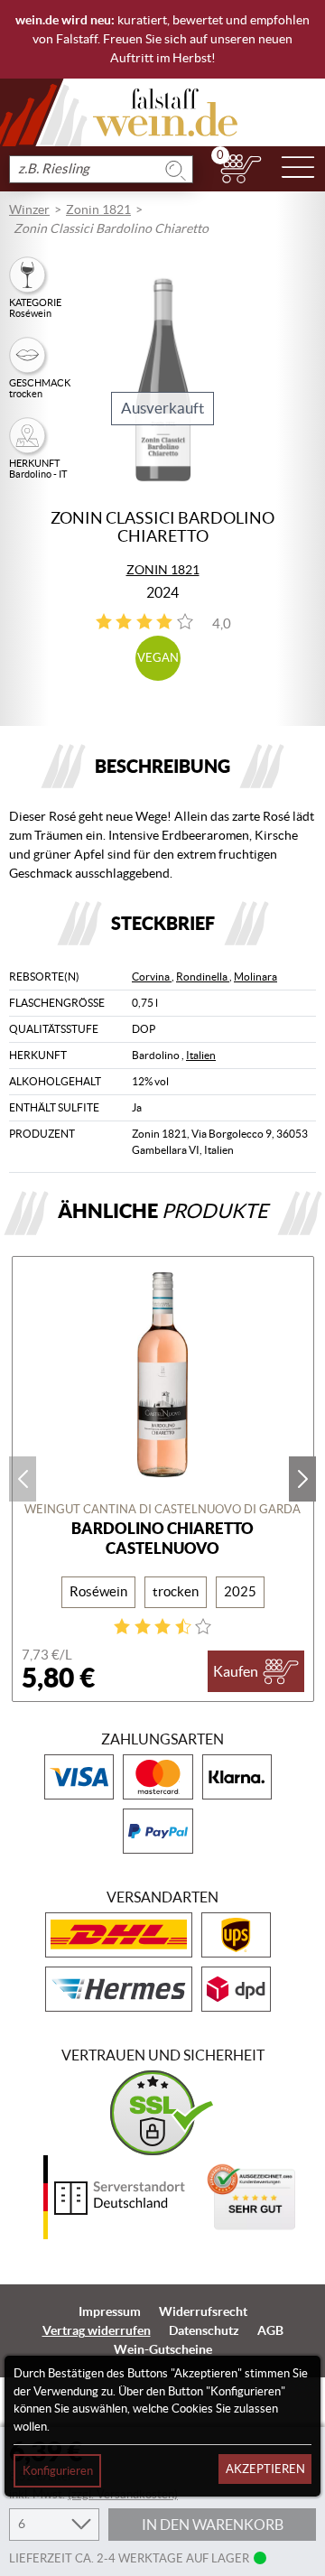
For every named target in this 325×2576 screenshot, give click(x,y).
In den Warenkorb (213, 2525)
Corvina (152, 976)
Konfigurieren (58, 2471)
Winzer (29, 209)
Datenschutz (204, 2330)
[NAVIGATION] (298, 169)
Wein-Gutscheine (163, 2349)
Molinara (255, 976)
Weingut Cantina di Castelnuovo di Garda (162, 1509)
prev (23, 1479)
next (302, 1479)
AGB (270, 2330)
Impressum (110, 2311)
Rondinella (203, 976)
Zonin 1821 (98, 209)
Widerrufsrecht (203, 2311)
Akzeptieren (265, 2469)
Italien (201, 1055)
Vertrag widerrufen (97, 2330)
